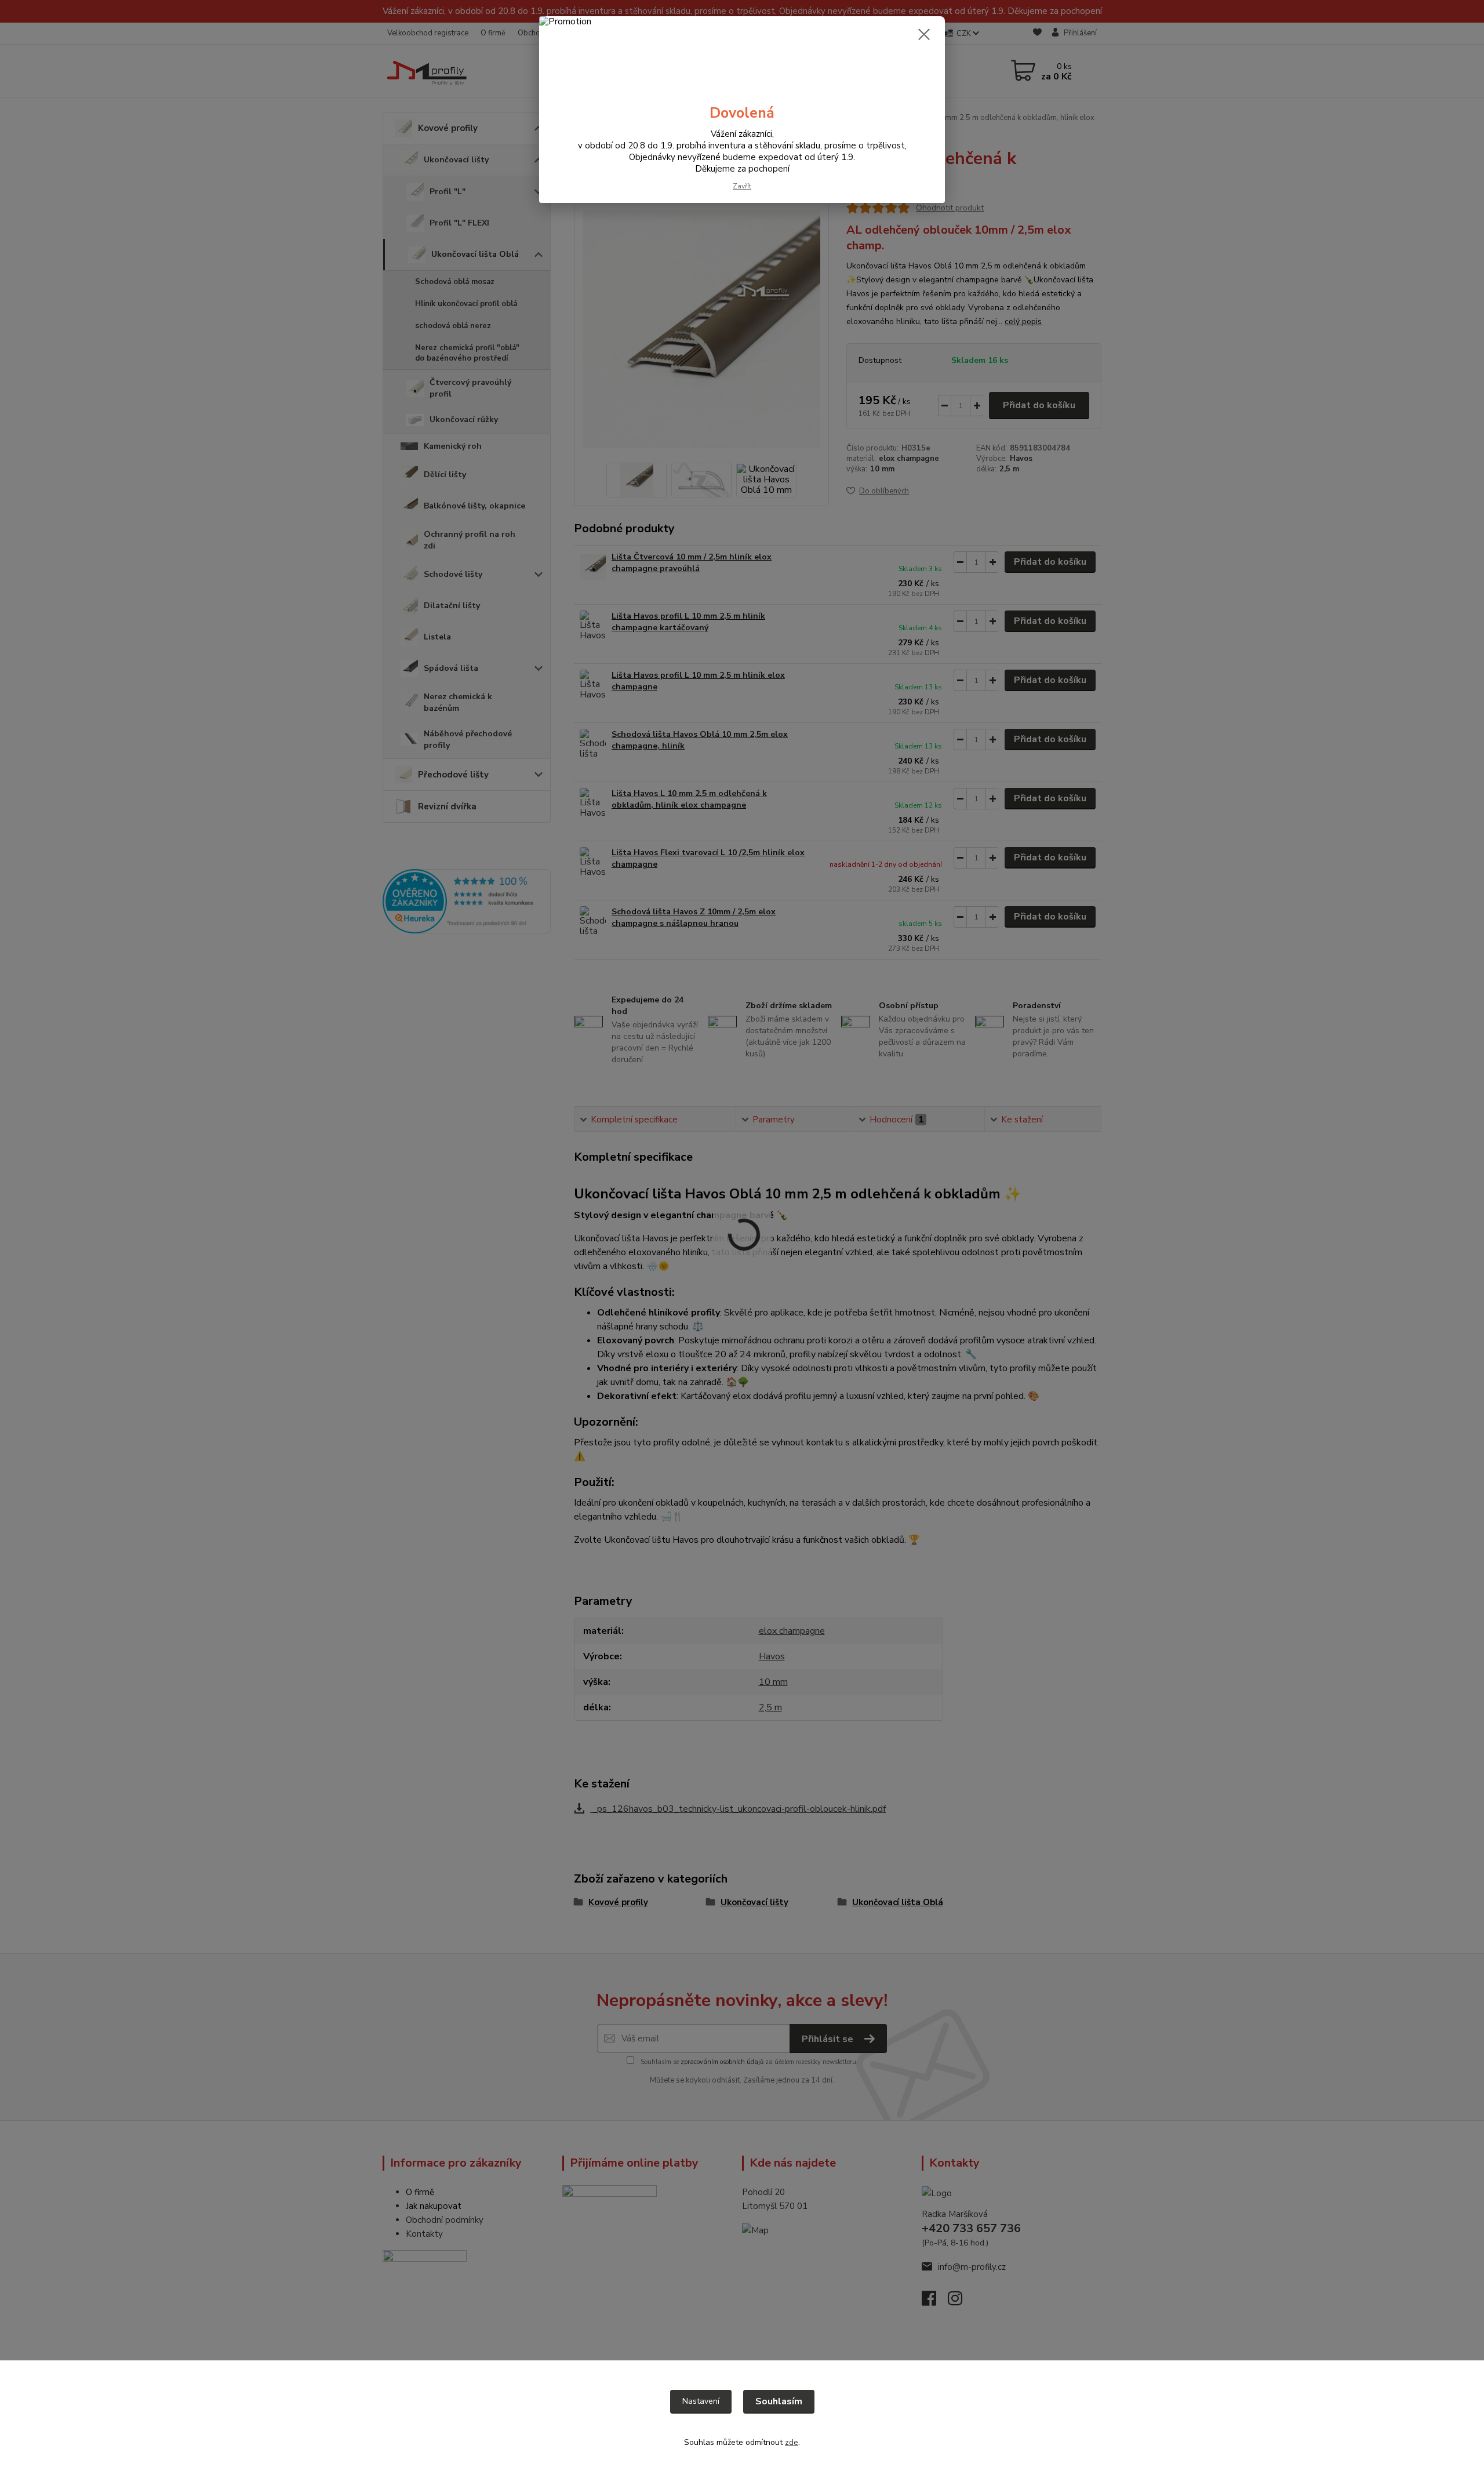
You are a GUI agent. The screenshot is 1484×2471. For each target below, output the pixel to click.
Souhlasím (779, 2401)
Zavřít (742, 186)
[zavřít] (924, 34)
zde (792, 2442)
